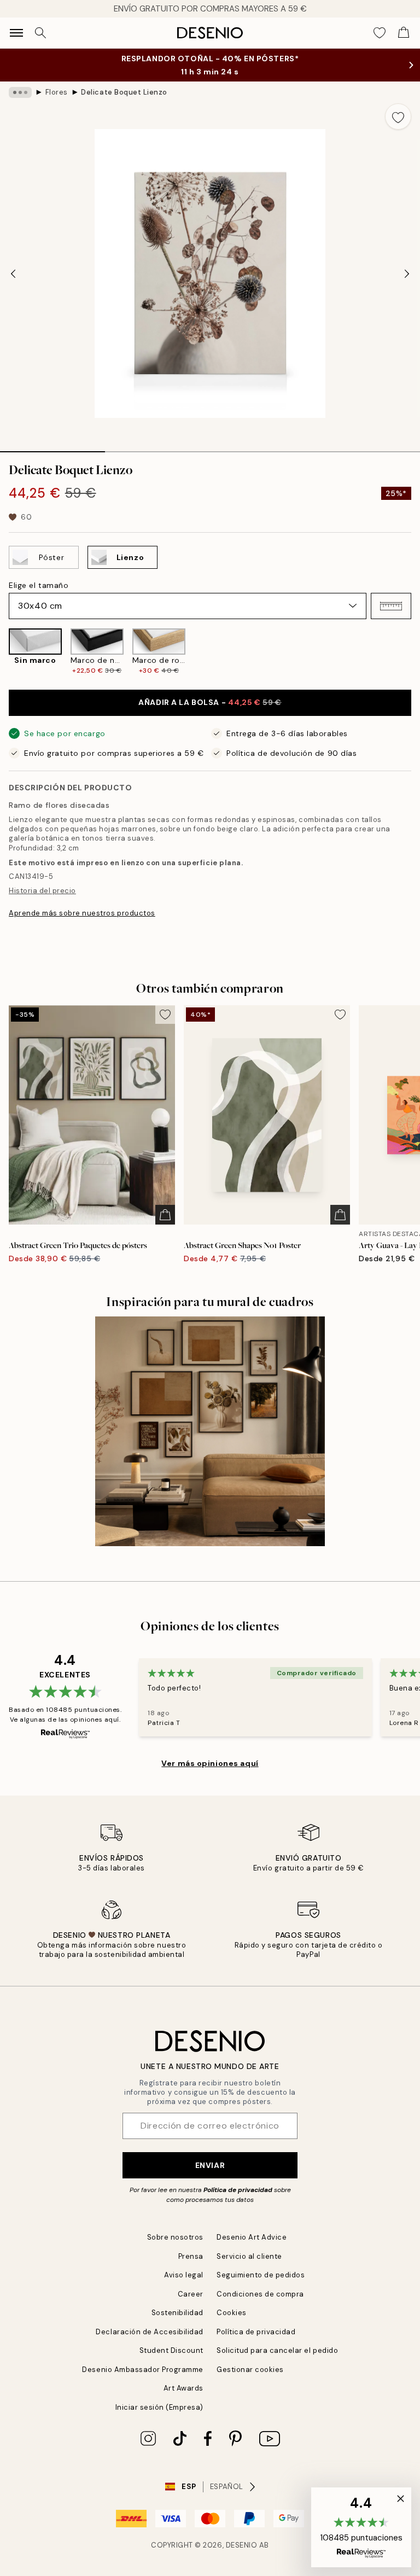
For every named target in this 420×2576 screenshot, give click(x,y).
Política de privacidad (238, 2190)
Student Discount (171, 2350)
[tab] (52, 448)
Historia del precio (42, 891)
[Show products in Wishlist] (380, 33)
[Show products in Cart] (404, 33)
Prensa (191, 2256)
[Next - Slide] (407, 273)
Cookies (232, 2313)
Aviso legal (184, 2275)
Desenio (242, 2545)
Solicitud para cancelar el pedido (277, 2350)
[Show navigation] (16, 33)
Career (191, 2294)
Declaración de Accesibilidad (150, 2332)
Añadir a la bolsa (210, 702)
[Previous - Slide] (13, 273)
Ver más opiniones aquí (210, 1763)
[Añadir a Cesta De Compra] (165, 1215)
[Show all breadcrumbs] (20, 92)
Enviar (210, 2165)
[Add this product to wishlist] (398, 116)
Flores (57, 92)
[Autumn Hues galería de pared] (210, 1431)
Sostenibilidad (177, 2313)
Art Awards (183, 2388)
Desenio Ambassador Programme (143, 2370)
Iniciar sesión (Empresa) (159, 2407)
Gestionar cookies (250, 2370)
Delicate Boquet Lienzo (124, 92)
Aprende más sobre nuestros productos (82, 913)
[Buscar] (40, 33)
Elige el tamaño (39, 585)
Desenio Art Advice (252, 2237)
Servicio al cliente (249, 2256)
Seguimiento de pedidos (261, 2275)
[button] (391, 606)
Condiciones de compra (260, 2294)
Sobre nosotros (175, 2237)
